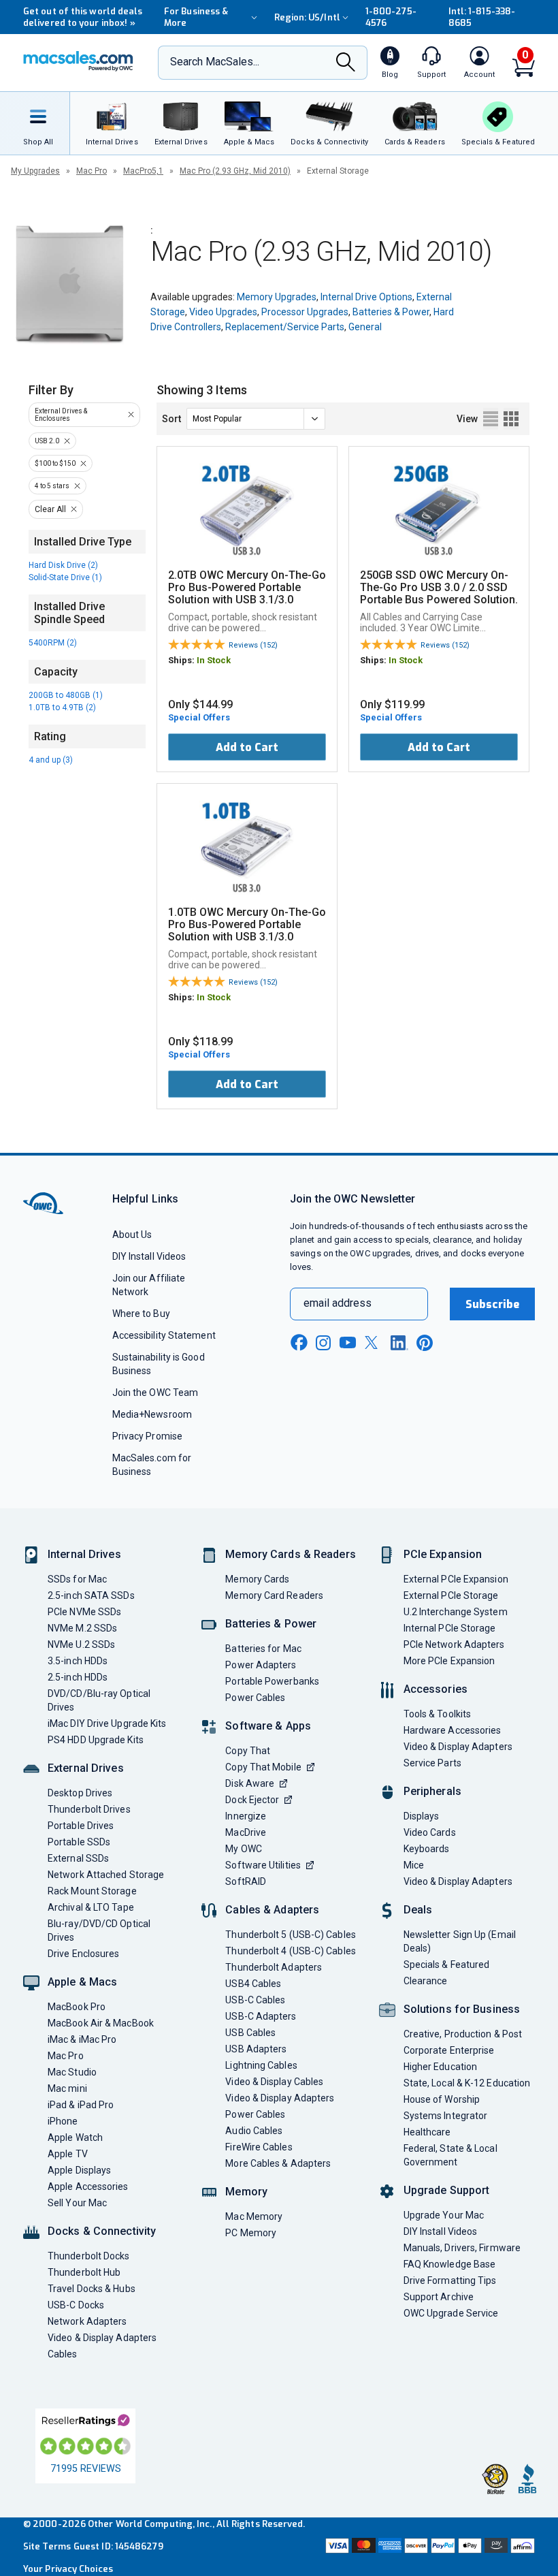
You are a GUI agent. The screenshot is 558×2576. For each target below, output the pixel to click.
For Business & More (196, 17)
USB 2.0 (47, 441)
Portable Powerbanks (272, 1681)
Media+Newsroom (152, 1414)
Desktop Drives (80, 1793)
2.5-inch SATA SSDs (91, 1595)
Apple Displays (79, 2170)
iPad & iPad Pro (81, 2105)
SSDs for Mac (77, 1579)
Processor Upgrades (305, 312)
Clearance (426, 1981)
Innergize (246, 1816)
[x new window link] (374, 1342)
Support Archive (439, 2297)
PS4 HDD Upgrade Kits (96, 1740)
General (365, 327)
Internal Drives (84, 1554)
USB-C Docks (76, 2305)
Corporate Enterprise (449, 2050)
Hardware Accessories (453, 1730)
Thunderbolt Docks (89, 2256)
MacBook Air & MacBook (101, 2023)
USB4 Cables (253, 1984)
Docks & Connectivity (102, 2231)
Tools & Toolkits (437, 1714)
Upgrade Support (447, 2190)
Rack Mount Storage (92, 1891)
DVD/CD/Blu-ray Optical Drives (99, 1700)
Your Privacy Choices (68, 2569)
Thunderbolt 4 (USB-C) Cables (291, 1951)
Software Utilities (263, 1865)
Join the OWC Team (155, 1393)
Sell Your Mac (77, 2203)
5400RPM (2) (53, 643)
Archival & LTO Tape (91, 1907)
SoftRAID (246, 1881)
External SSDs (78, 1858)
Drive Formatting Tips (450, 2280)
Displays (422, 1816)
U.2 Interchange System (456, 1612)
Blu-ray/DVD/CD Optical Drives (99, 1930)
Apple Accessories (88, 2187)
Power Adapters (261, 1665)
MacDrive (246, 1832)
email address (338, 1303)
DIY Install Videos (149, 1256)
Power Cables (255, 1698)
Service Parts (432, 1763)
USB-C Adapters (261, 2016)
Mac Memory (254, 2216)
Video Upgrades (223, 312)
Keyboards (427, 1849)
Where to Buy (141, 1314)
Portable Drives (81, 1826)
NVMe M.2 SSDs (82, 1628)
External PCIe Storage (451, 1595)
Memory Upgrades (277, 297)
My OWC (244, 1849)
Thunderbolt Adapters (274, 1967)
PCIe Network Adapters (454, 1644)
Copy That (248, 1751)
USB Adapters (256, 2049)
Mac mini (67, 2088)
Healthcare (427, 2132)
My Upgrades (35, 171)
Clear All (50, 509)
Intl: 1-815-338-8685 (482, 17)
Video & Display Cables (274, 2082)
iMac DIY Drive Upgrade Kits (107, 1723)
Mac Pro (92, 171)
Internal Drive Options (366, 297)
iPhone (63, 2121)
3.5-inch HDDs (78, 1661)
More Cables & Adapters (278, 2163)
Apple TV (68, 2154)
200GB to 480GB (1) (66, 695)
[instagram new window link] (323, 1343)
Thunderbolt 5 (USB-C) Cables (291, 1935)
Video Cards (430, 1832)
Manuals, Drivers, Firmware (462, 2248)
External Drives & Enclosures (61, 415)
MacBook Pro (77, 2007)
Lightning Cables (261, 2065)
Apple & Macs (82, 1982)
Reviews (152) (253, 645)
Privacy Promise (147, 1436)
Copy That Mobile (263, 1767)
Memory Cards (257, 1579)
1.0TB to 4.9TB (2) (62, 707)
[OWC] (78, 63)
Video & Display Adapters (102, 2338)
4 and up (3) (51, 760)
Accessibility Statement (164, 1335)
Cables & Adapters (272, 1910)
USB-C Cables (255, 2000)
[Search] (346, 63)
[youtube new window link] (348, 1342)
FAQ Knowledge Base (450, 2264)
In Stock (214, 660)
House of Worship (442, 2099)
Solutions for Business (462, 2009)
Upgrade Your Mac (444, 2215)
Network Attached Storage (106, 1875)
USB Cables (250, 2033)
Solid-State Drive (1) (65, 577)
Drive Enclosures (83, 1954)
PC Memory (251, 2233)
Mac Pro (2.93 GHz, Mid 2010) (235, 171)
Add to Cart (247, 747)
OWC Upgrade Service (451, 2313)
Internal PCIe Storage (450, 1628)
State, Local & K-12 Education (467, 2083)
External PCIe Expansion (456, 1579)
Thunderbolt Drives (89, 1809)
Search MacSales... (215, 62)
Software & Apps (268, 1726)
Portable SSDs (79, 1842)
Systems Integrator (446, 2116)
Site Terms (47, 2546)
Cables (63, 2354)
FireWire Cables (259, 2147)
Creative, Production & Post (463, 2034)
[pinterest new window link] (425, 1343)
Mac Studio (72, 2072)
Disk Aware (250, 1783)
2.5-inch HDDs (78, 1677)
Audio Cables (254, 2131)
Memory (246, 2192)
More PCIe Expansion (449, 1661)
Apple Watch (75, 2137)
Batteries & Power (391, 312)
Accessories (436, 1689)
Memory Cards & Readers (290, 1554)
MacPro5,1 (143, 171)
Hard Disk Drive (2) (63, 565)
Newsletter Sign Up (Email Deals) (460, 1941)
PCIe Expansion (443, 1554)
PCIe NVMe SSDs (84, 1612)
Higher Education (440, 2067)
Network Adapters (87, 2321)
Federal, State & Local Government (450, 2155)
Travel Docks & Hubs (92, 2289)
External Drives (86, 1768)
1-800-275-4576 (391, 17)
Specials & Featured (447, 1965)
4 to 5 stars (52, 486)
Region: (307, 17)
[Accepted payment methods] (429, 2547)
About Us (132, 1235)
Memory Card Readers (274, 1595)
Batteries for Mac (263, 1649)
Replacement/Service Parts (285, 327)
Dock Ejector (252, 1800)
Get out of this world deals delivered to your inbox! (83, 17)
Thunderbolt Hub (84, 2272)
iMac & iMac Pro (82, 2039)
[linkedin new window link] (399, 1343)
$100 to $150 (55, 463)
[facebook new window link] (299, 1343)
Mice (414, 1865)
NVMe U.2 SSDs (81, 1644)
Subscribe (493, 1304)
